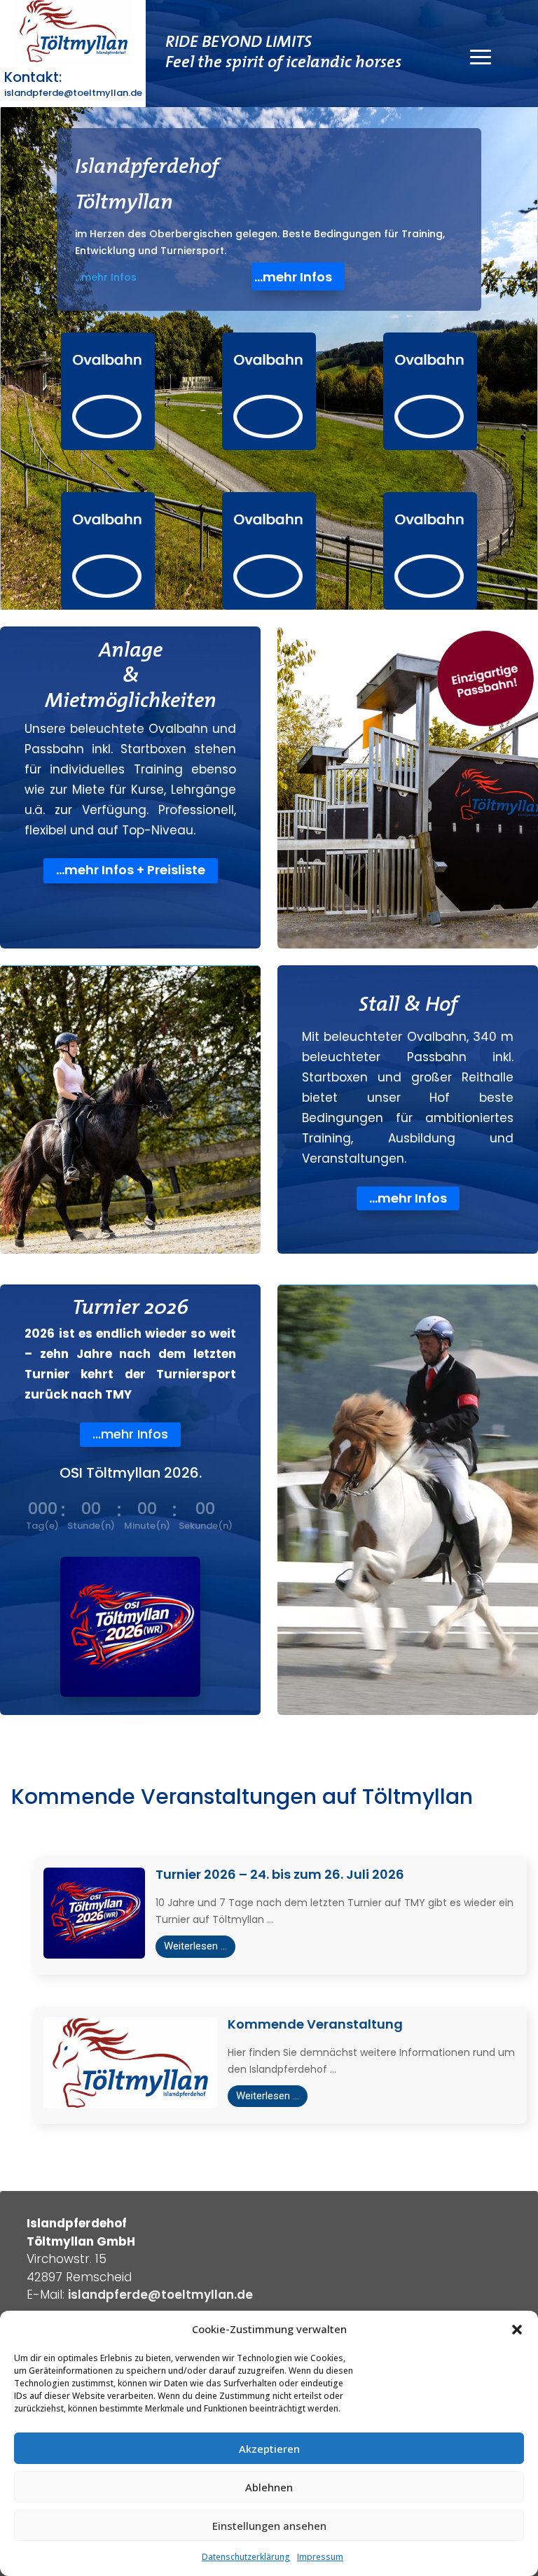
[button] (517, 2330)
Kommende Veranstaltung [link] (315, 2024)
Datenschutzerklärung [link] (246, 2557)
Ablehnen (269, 2487)
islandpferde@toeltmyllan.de (73, 93)
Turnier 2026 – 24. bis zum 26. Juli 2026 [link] (280, 1874)
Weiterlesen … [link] (195, 1946)
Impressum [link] (320, 2557)
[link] (108, 391)
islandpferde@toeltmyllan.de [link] (160, 2295)
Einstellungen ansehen (269, 2526)
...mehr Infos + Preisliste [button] (131, 870)
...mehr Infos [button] (293, 277)
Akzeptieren (269, 2449)
